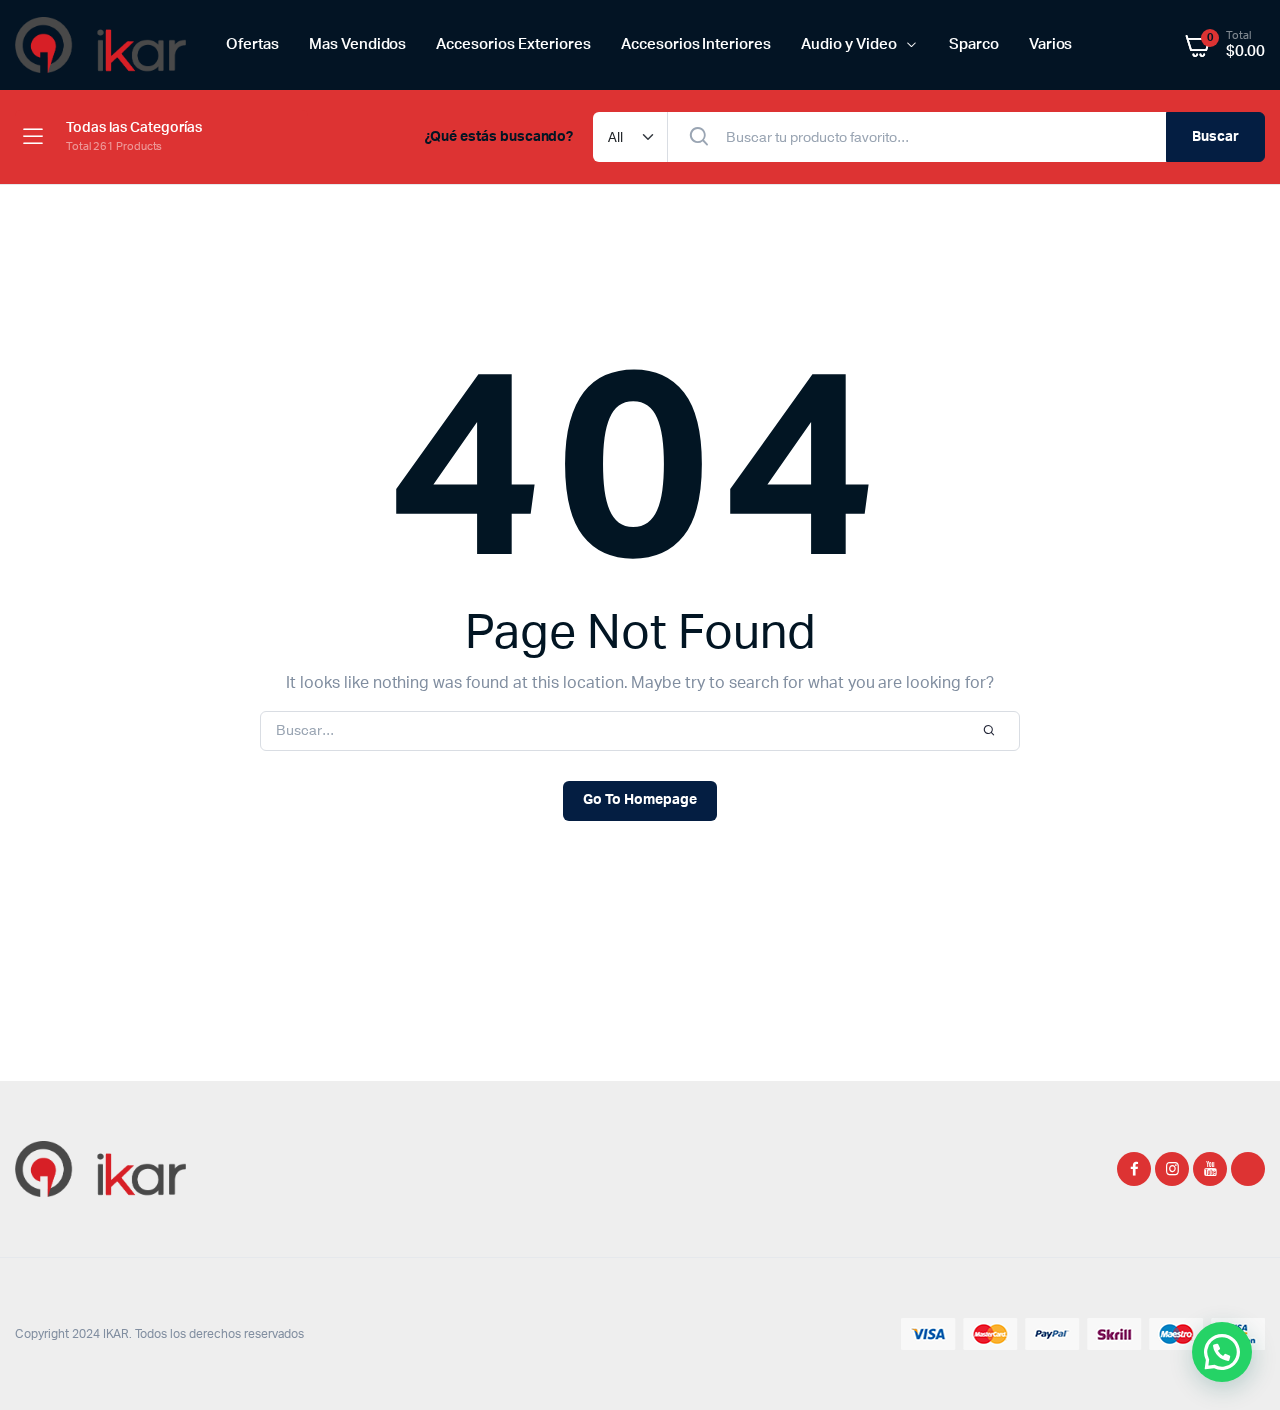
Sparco (974, 44)
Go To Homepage (640, 800)
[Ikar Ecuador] (100, 45)
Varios (1051, 44)
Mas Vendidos (358, 44)
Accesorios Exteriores (513, 44)
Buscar (1215, 137)
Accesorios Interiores (696, 44)
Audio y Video (849, 44)
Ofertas (252, 44)
